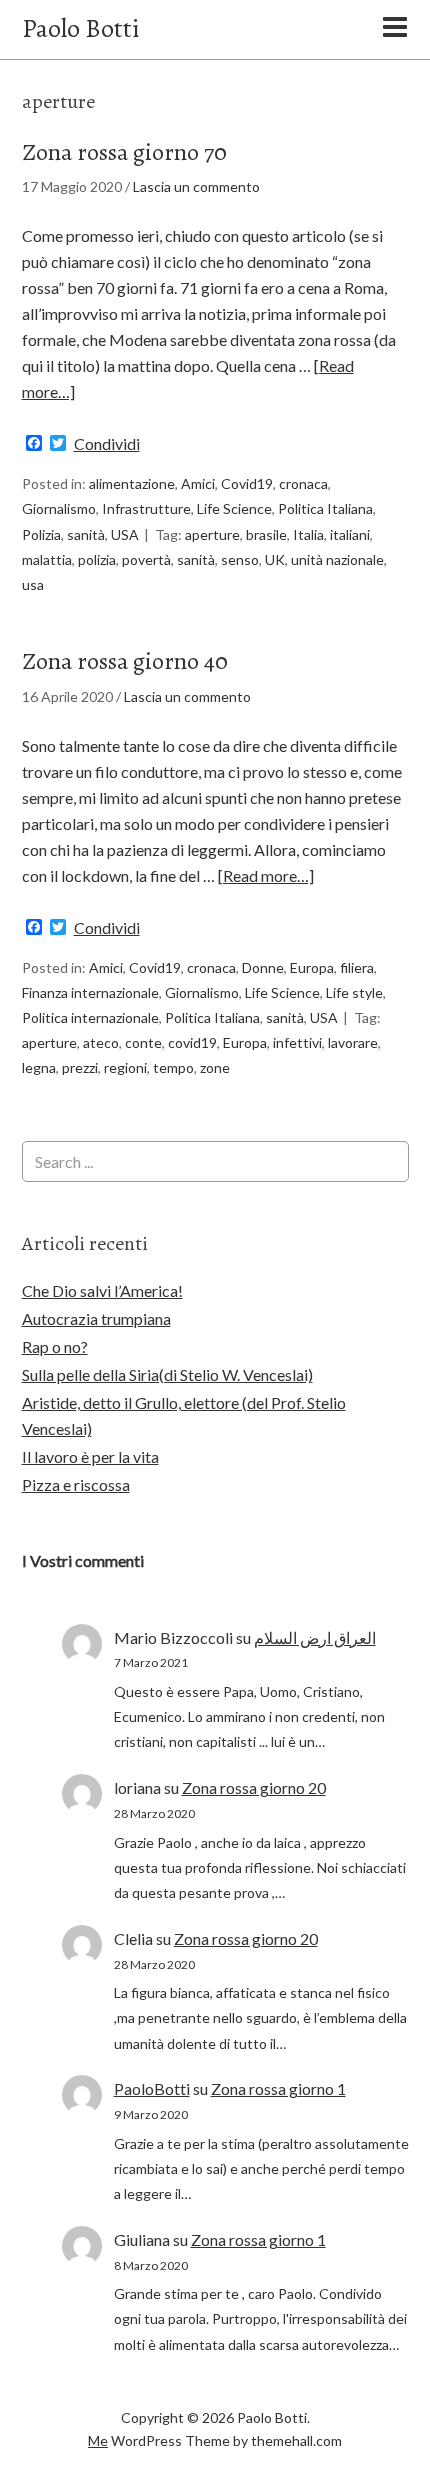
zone (215, 1067)
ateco (101, 1042)
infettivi (297, 1042)
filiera (357, 967)
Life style (354, 992)
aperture (212, 534)
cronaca (303, 483)
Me (98, 2440)
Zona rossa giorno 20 (254, 1787)
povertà (146, 559)
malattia (47, 559)
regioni (125, 1067)
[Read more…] (266, 875)
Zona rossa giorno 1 (278, 2088)
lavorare (353, 1042)
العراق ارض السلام (315, 1637)
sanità (86, 534)
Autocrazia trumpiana (96, 1318)
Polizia (41, 534)
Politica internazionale (90, 1017)
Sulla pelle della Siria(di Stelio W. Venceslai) (167, 1374)
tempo (173, 1067)
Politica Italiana (325, 508)
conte (143, 1042)
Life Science (234, 508)
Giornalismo (59, 508)
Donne (263, 967)
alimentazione (132, 483)
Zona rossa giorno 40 (125, 661)
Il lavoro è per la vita (90, 1456)
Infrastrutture (146, 508)
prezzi (80, 1067)
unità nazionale (337, 559)
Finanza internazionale (90, 992)
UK (275, 559)
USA (125, 534)
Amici (198, 483)
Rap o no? (55, 1346)
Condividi (107, 444)
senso (240, 559)
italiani (350, 534)
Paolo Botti (80, 28)
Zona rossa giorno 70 (124, 152)
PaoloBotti (152, 2088)
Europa (312, 967)
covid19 (192, 1042)
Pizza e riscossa (76, 1484)
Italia (308, 534)
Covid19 (247, 483)
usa (33, 584)
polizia (97, 559)
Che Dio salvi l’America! (102, 1290)
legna (39, 1067)
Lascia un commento (196, 186)
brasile (266, 534)
